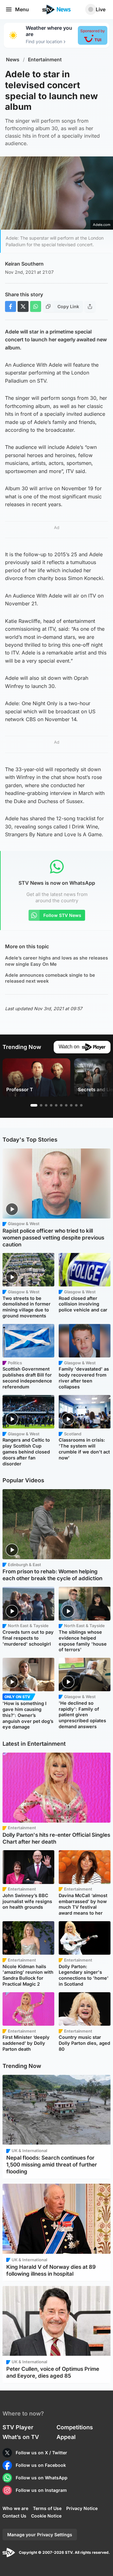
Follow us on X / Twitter (41, 2453)
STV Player (18, 2427)
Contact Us (14, 2516)
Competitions (75, 2427)
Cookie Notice (46, 2516)
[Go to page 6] (61, 1105)
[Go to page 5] (56, 1105)
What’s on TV (21, 2437)
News (13, 60)
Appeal (66, 2437)
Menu (22, 9)
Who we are (15, 2508)
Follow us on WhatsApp (42, 2478)
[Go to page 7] (66, 1105)
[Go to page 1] (34, 1105)
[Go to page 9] (76, 1105)
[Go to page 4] (51, 1105)
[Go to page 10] (81, 1105)
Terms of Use (47, 2508)
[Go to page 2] (41, 1105)
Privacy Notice (82, 2508)
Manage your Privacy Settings (40, 2535)
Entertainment (45, 60)
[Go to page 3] (46, 1105)
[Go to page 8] (71, 1105)
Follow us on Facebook (41, 2465)
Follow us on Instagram (41, 2490)
